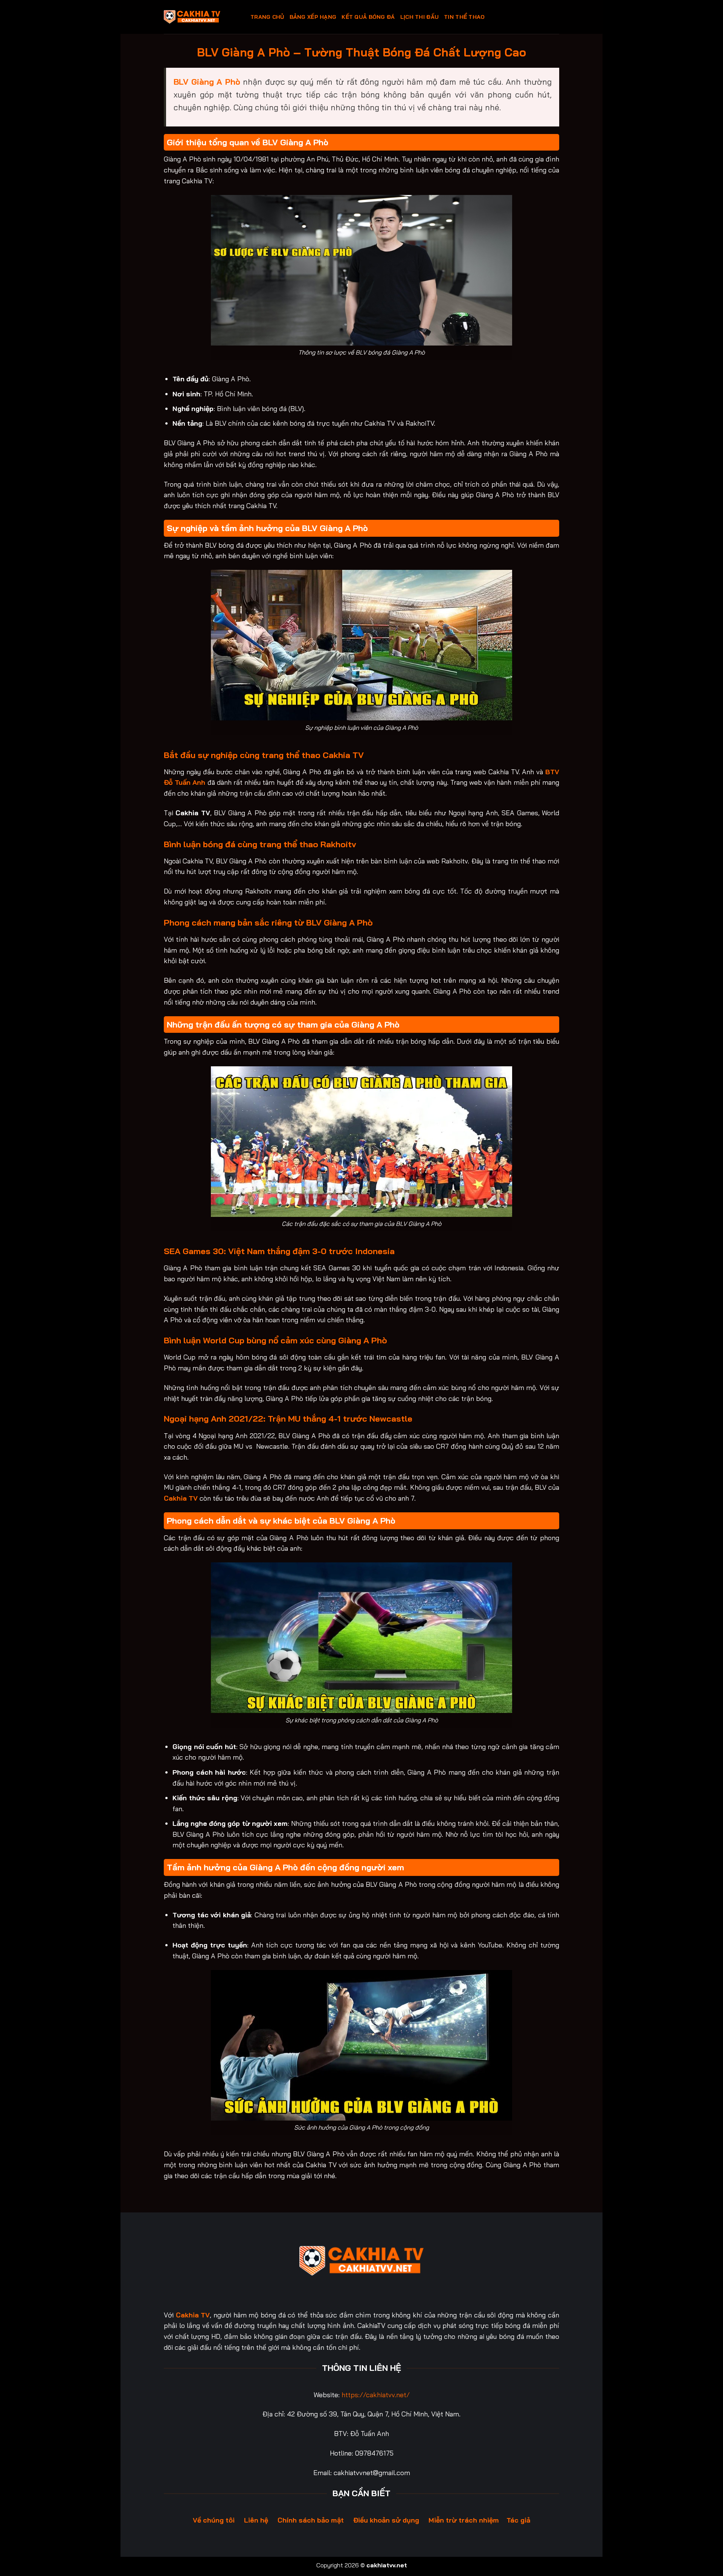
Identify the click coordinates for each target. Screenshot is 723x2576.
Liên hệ (256, 2520)
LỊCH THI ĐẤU (419, 17)
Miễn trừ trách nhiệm (464, 2520)
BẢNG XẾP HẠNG (313, 17)
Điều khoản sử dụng (386, 2520)
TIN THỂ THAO (464, 17)
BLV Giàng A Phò (207, 81)
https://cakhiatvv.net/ (376, 2395)
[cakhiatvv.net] (201, 17)
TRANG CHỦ (267, 17)
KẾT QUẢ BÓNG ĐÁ (368, 17)
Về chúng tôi (214, 2520)
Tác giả (518, 2520)
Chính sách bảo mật (311, 2520)
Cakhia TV (181, 1498)
